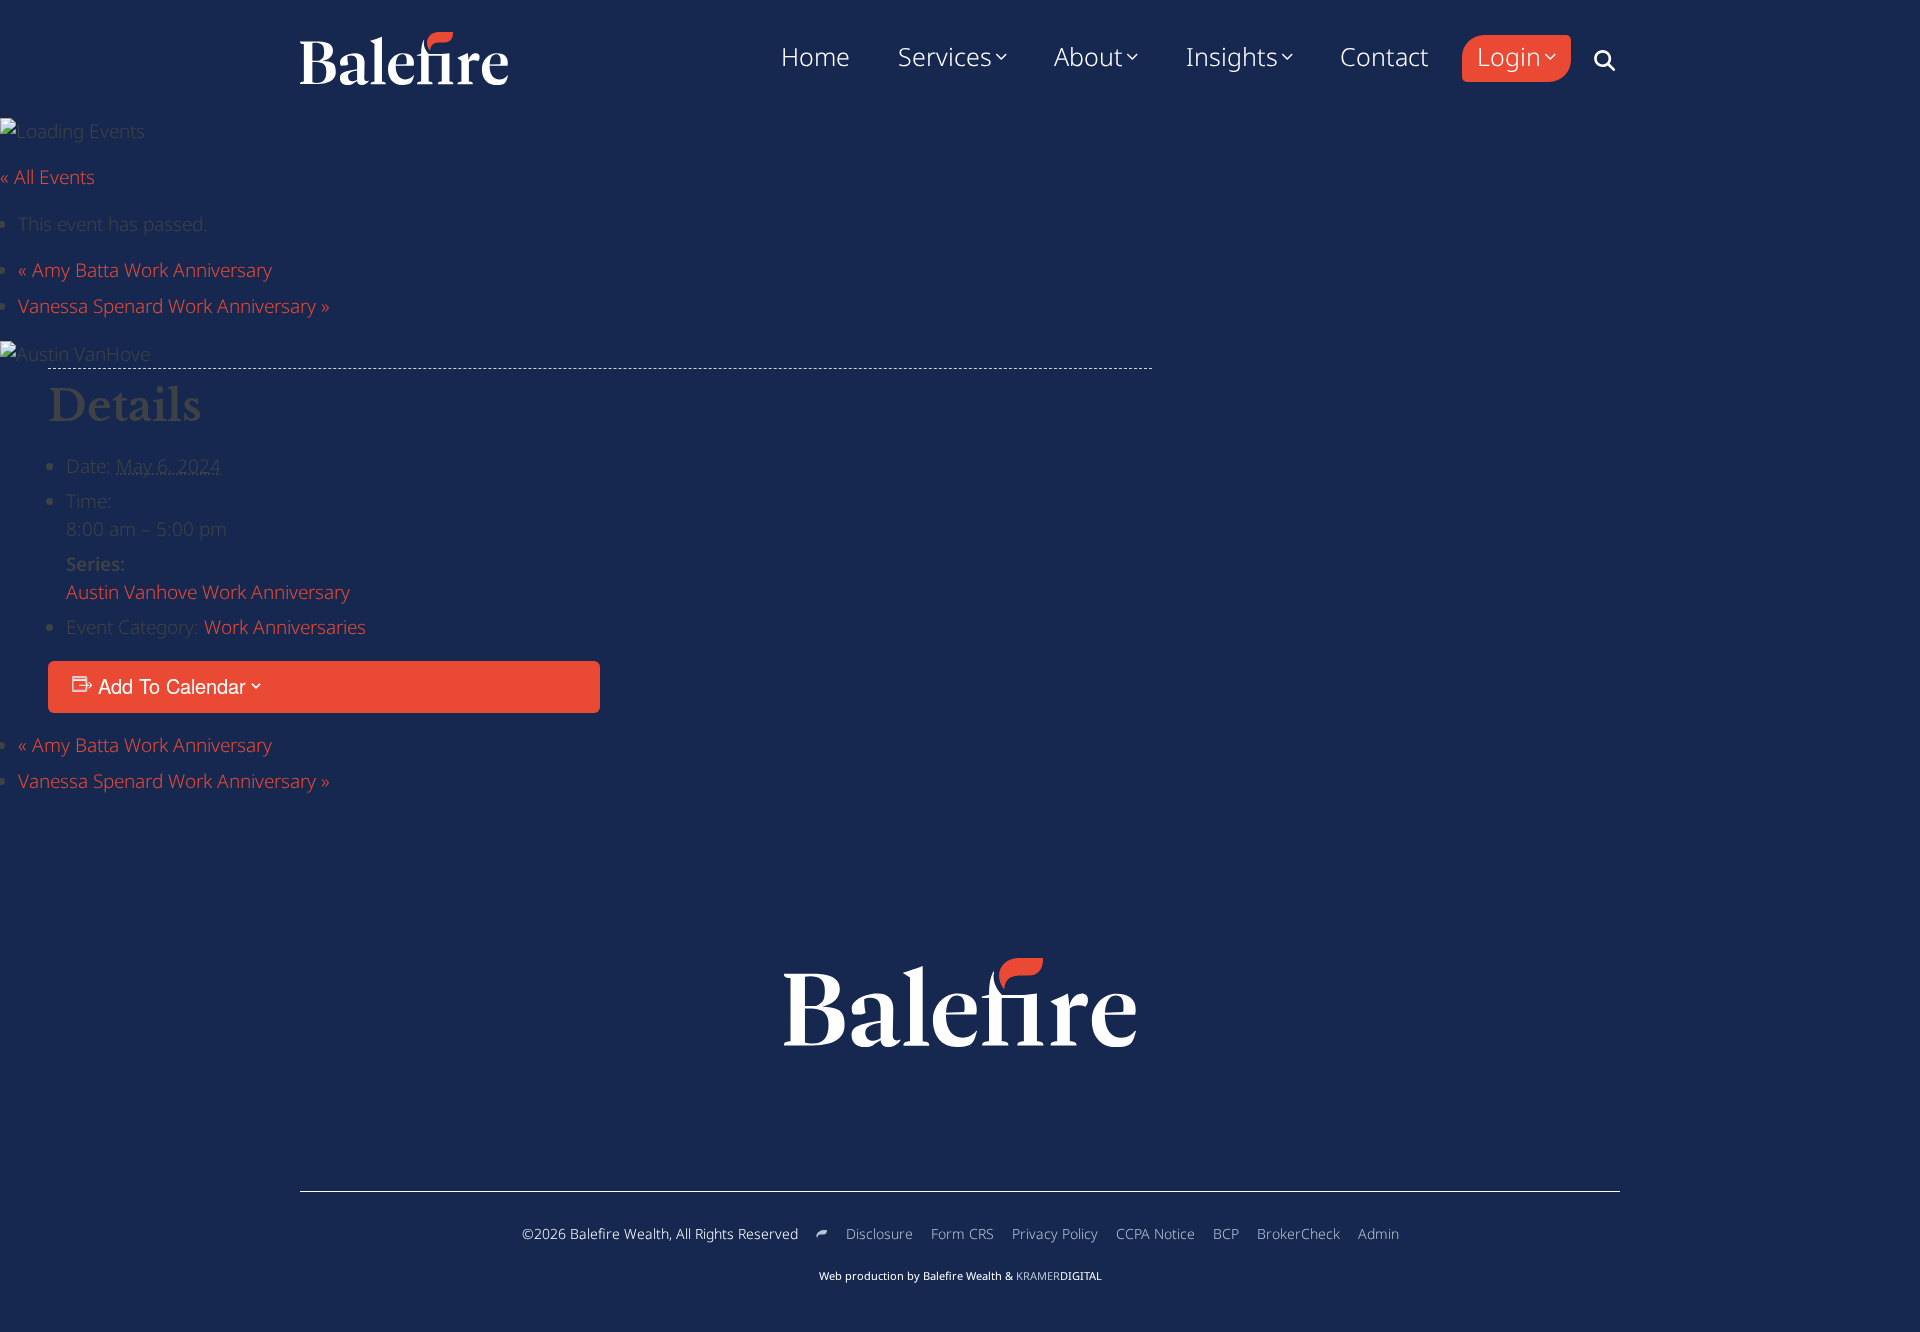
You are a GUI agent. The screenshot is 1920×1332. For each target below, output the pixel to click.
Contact (1384, 56)
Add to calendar (172, 685)
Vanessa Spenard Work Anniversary (174, 306)
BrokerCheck (1298, 1233)
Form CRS (962, 1233)
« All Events (47, 177)
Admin (1378, 1233)
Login (1509, 56)
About (1088, 56)
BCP (1226, 1233)
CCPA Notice (1155, 1233)
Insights (1232, 56)
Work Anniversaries (285, 627)
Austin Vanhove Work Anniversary (208, 592)
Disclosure (879, 1233)
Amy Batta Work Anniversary (145, 270)
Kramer (1059, 1275)
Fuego (822, 1234)
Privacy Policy (1055, 1233)
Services (945, 56)
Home (815, 56)
